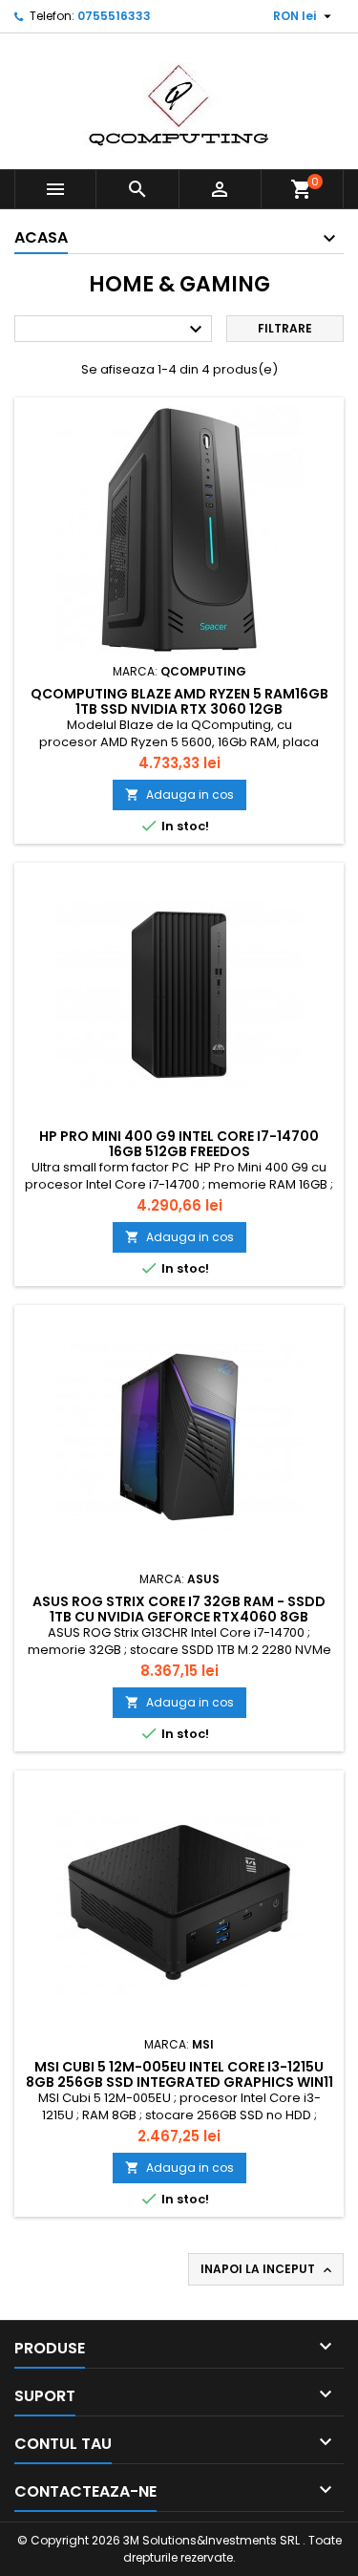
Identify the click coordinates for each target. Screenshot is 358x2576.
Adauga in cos (179, 794)
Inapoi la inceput (268, 2269)
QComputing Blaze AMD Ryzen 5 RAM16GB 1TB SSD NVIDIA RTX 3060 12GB (179, 701)
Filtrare (285, 328)
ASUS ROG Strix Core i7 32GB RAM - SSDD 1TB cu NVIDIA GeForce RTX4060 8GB (179, 1609)
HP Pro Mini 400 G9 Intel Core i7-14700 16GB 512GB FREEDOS (179, 1144)
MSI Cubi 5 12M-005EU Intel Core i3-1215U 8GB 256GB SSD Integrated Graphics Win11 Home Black (179, 2082)
